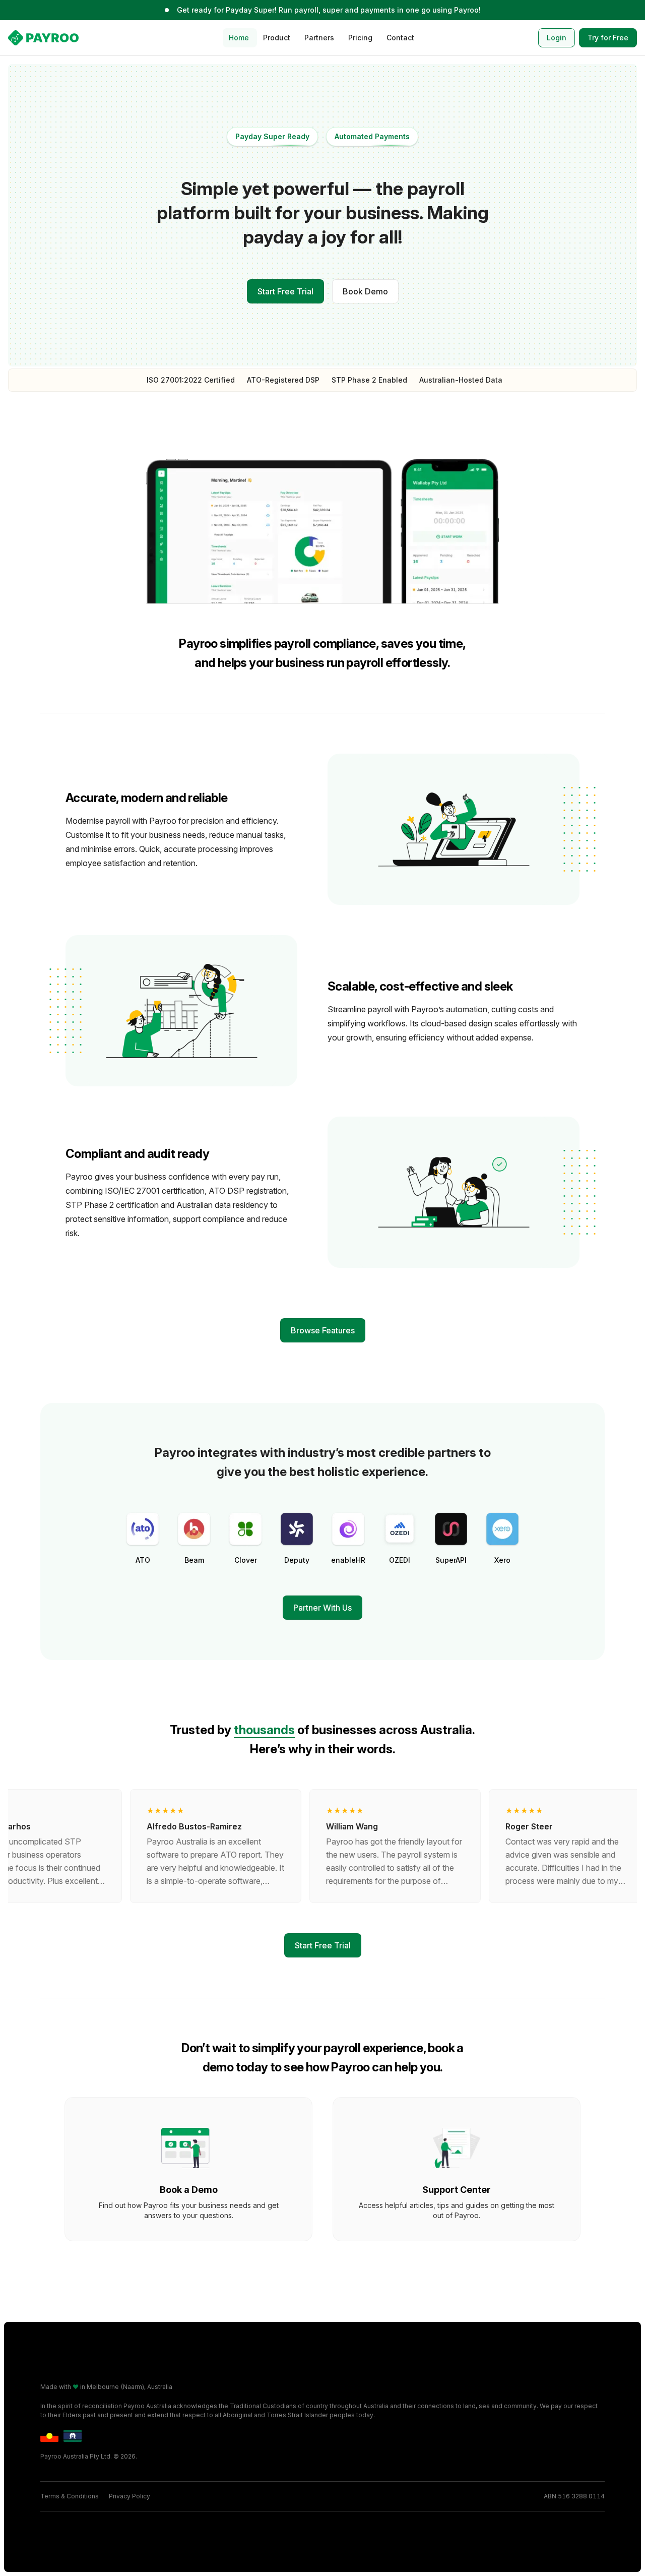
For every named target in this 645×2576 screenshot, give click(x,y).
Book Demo (365, 291)
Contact (400, 38)
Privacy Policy (130, 2496)
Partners (319, 38)
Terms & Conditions (70, 2496)
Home (239, 38)
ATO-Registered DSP (283, 380)
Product (277, 38)
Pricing (360, 38)
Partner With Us (322, 1608)
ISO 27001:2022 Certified (191, 380)
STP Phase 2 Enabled (369, 380)
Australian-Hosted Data (461, 380)
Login (557, 38)
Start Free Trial (285, 291)
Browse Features (323, 1330)
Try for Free (608, 38)
